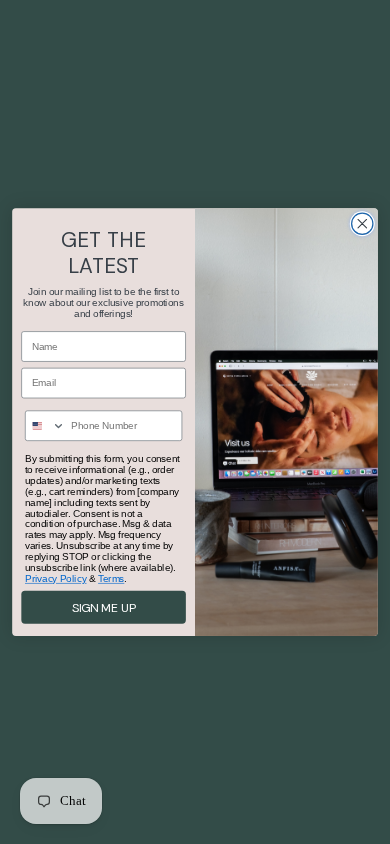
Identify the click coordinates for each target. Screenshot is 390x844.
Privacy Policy (56, 579)
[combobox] (45, 425)
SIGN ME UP (104, 607)
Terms (111, 579)
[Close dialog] (362, 223)
